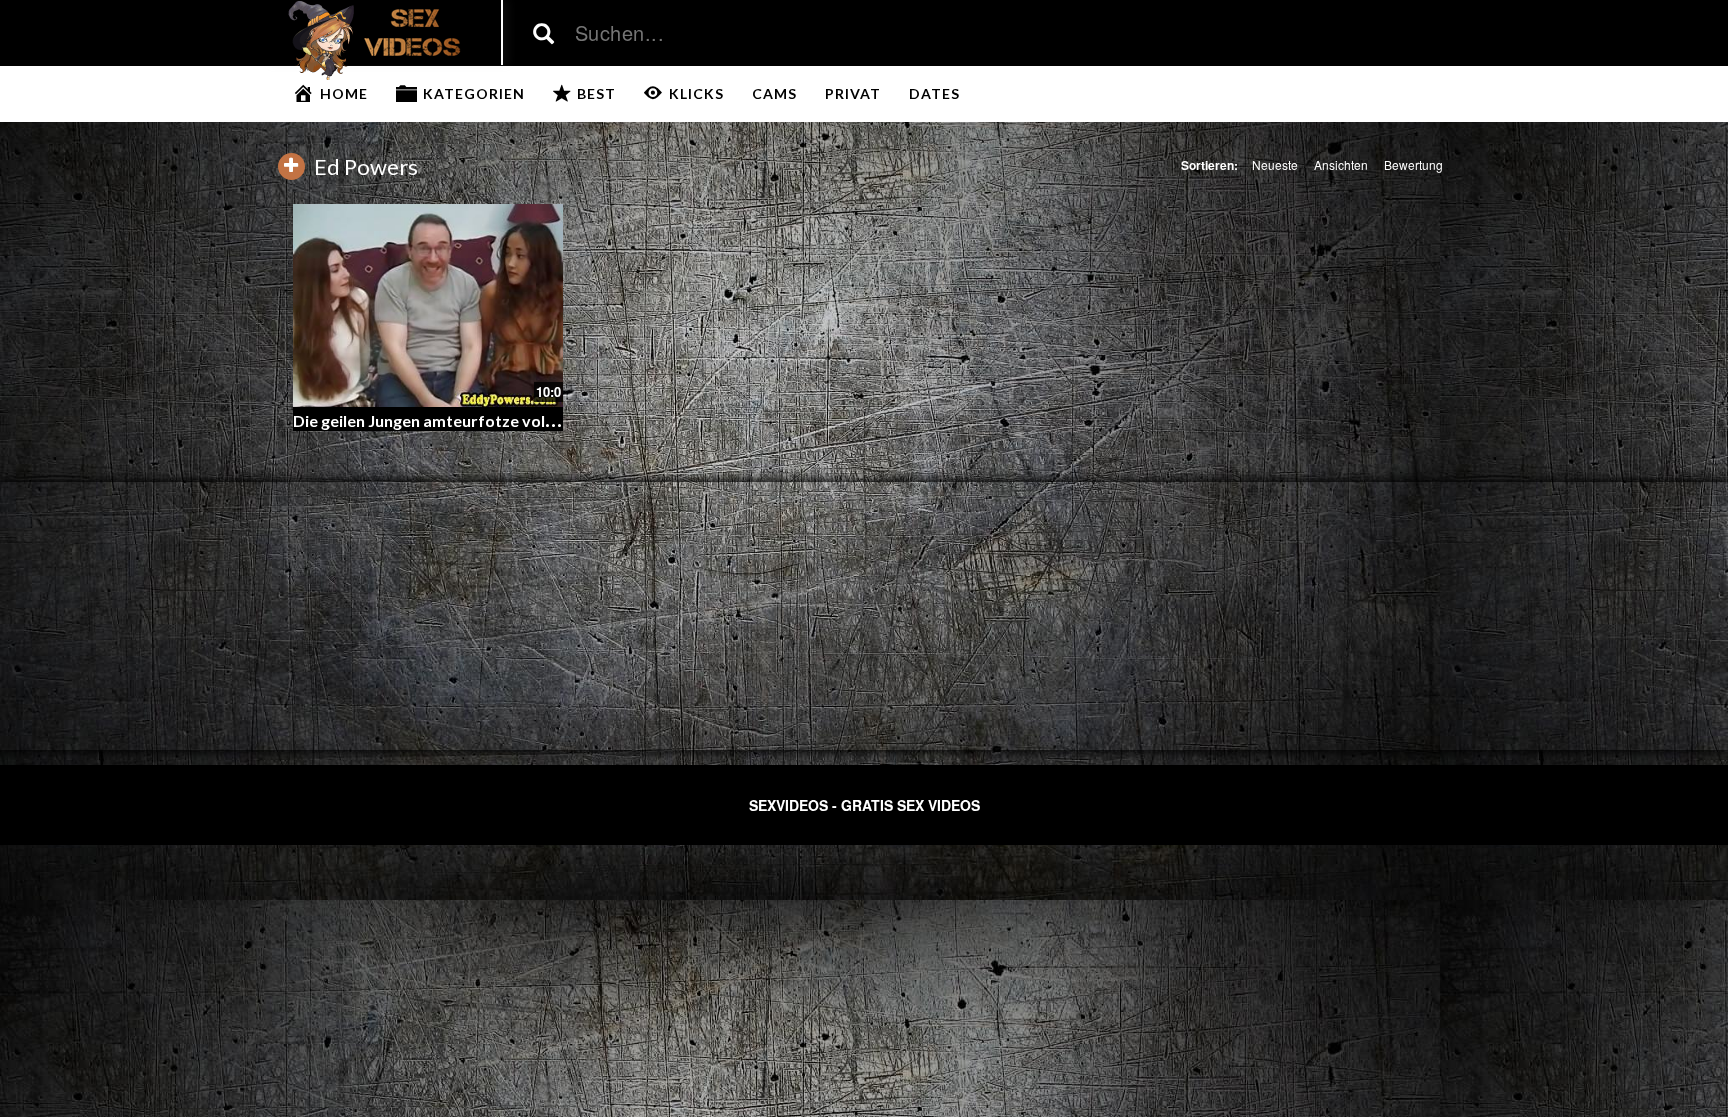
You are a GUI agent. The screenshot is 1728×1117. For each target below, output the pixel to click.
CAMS (774, 93)
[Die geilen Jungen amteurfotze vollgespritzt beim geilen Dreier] (428, 305)
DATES (934, 93)
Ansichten (1341, 164)
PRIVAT (853, 93)
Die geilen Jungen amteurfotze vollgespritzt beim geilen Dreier (524, 420)
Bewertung (1413, 164)
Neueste (1275, 164)
